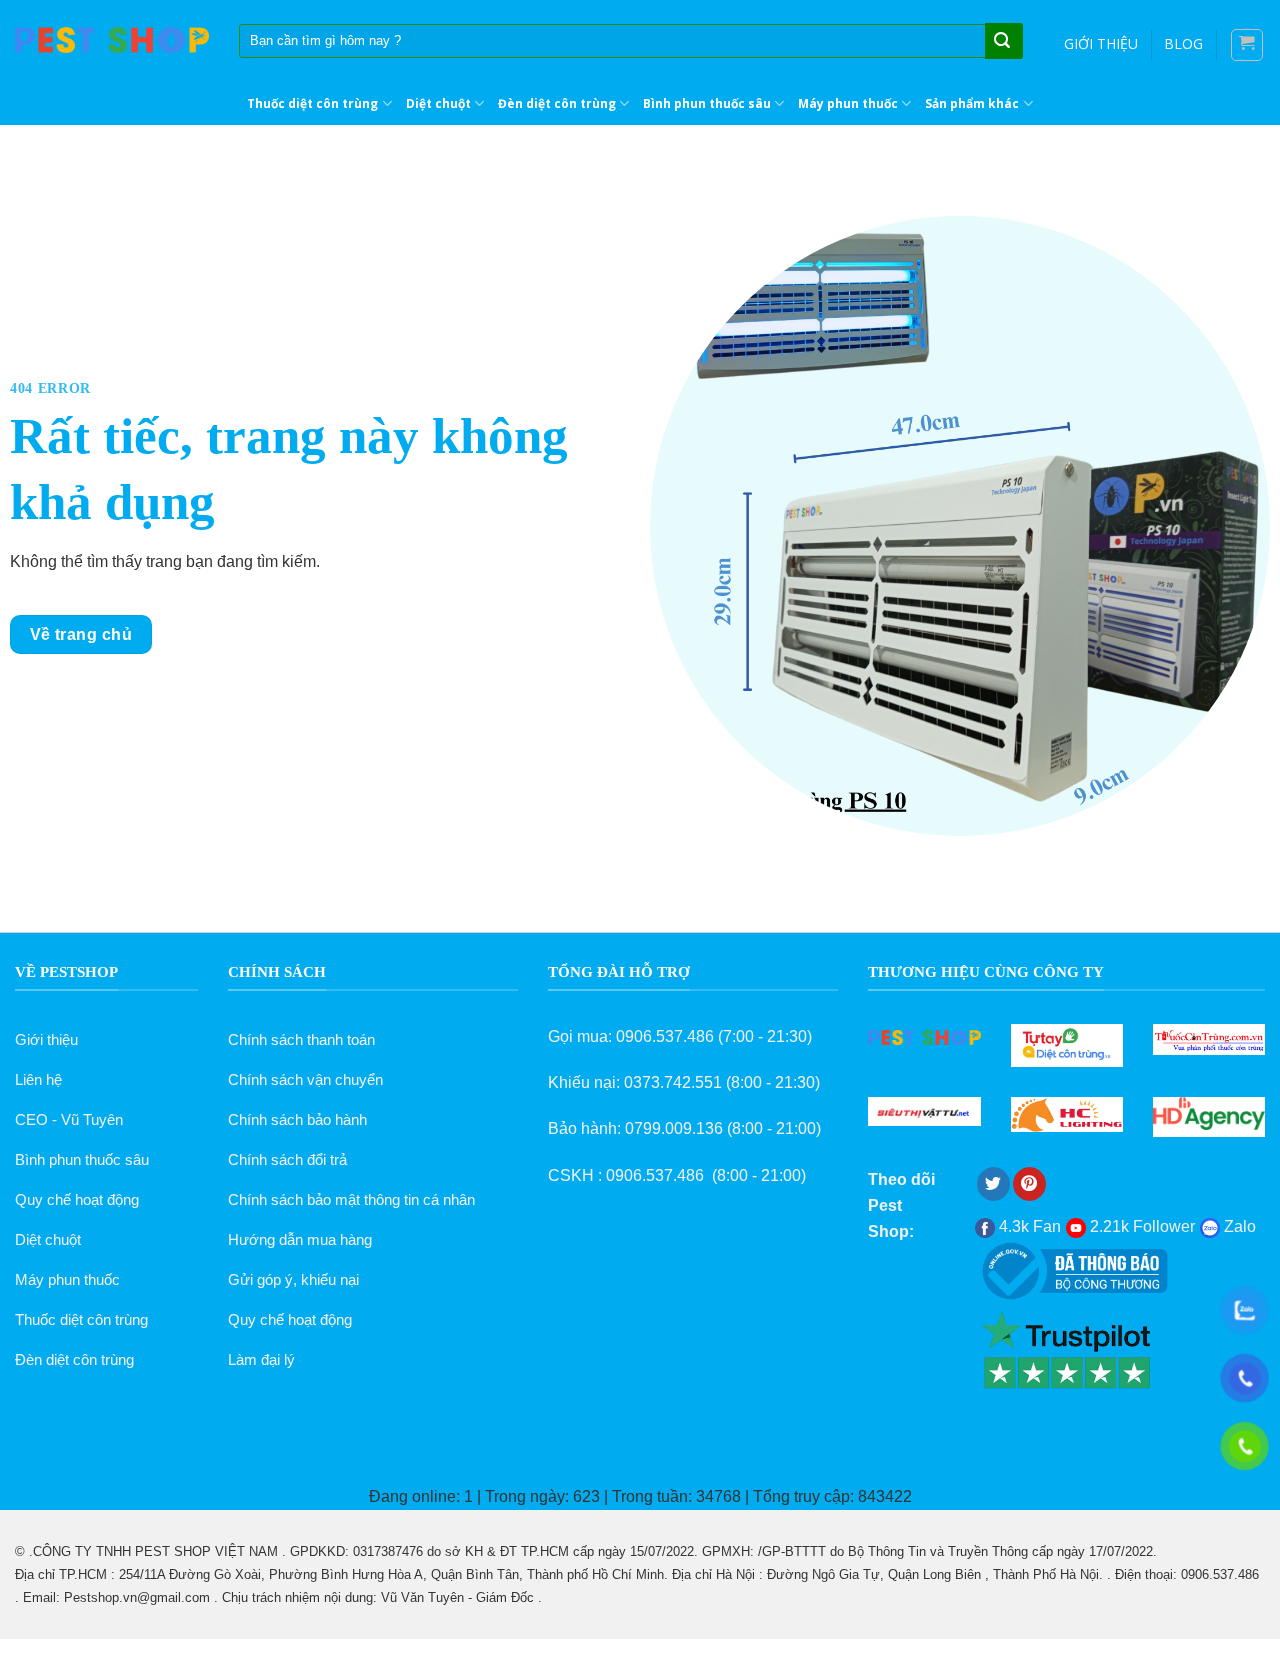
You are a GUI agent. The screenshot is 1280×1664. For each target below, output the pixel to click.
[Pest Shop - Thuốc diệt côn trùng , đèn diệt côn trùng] (112, 40)
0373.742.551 (673, 1082)
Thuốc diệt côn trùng (312, 103)
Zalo (1238, 1226)
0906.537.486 (665, 1036)
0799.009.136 (674, 1128)
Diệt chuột (438, 103)
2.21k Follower (1140, 1226)
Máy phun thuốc (848, 103)
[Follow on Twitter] (993, 1184)
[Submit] (1002, 42)
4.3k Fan (1028, 1226)
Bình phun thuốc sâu (707, 103)
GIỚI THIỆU (1101, 43)
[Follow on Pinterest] (1029, 1184)
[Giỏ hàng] (1247, 45)
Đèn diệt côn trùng (557, 103)
